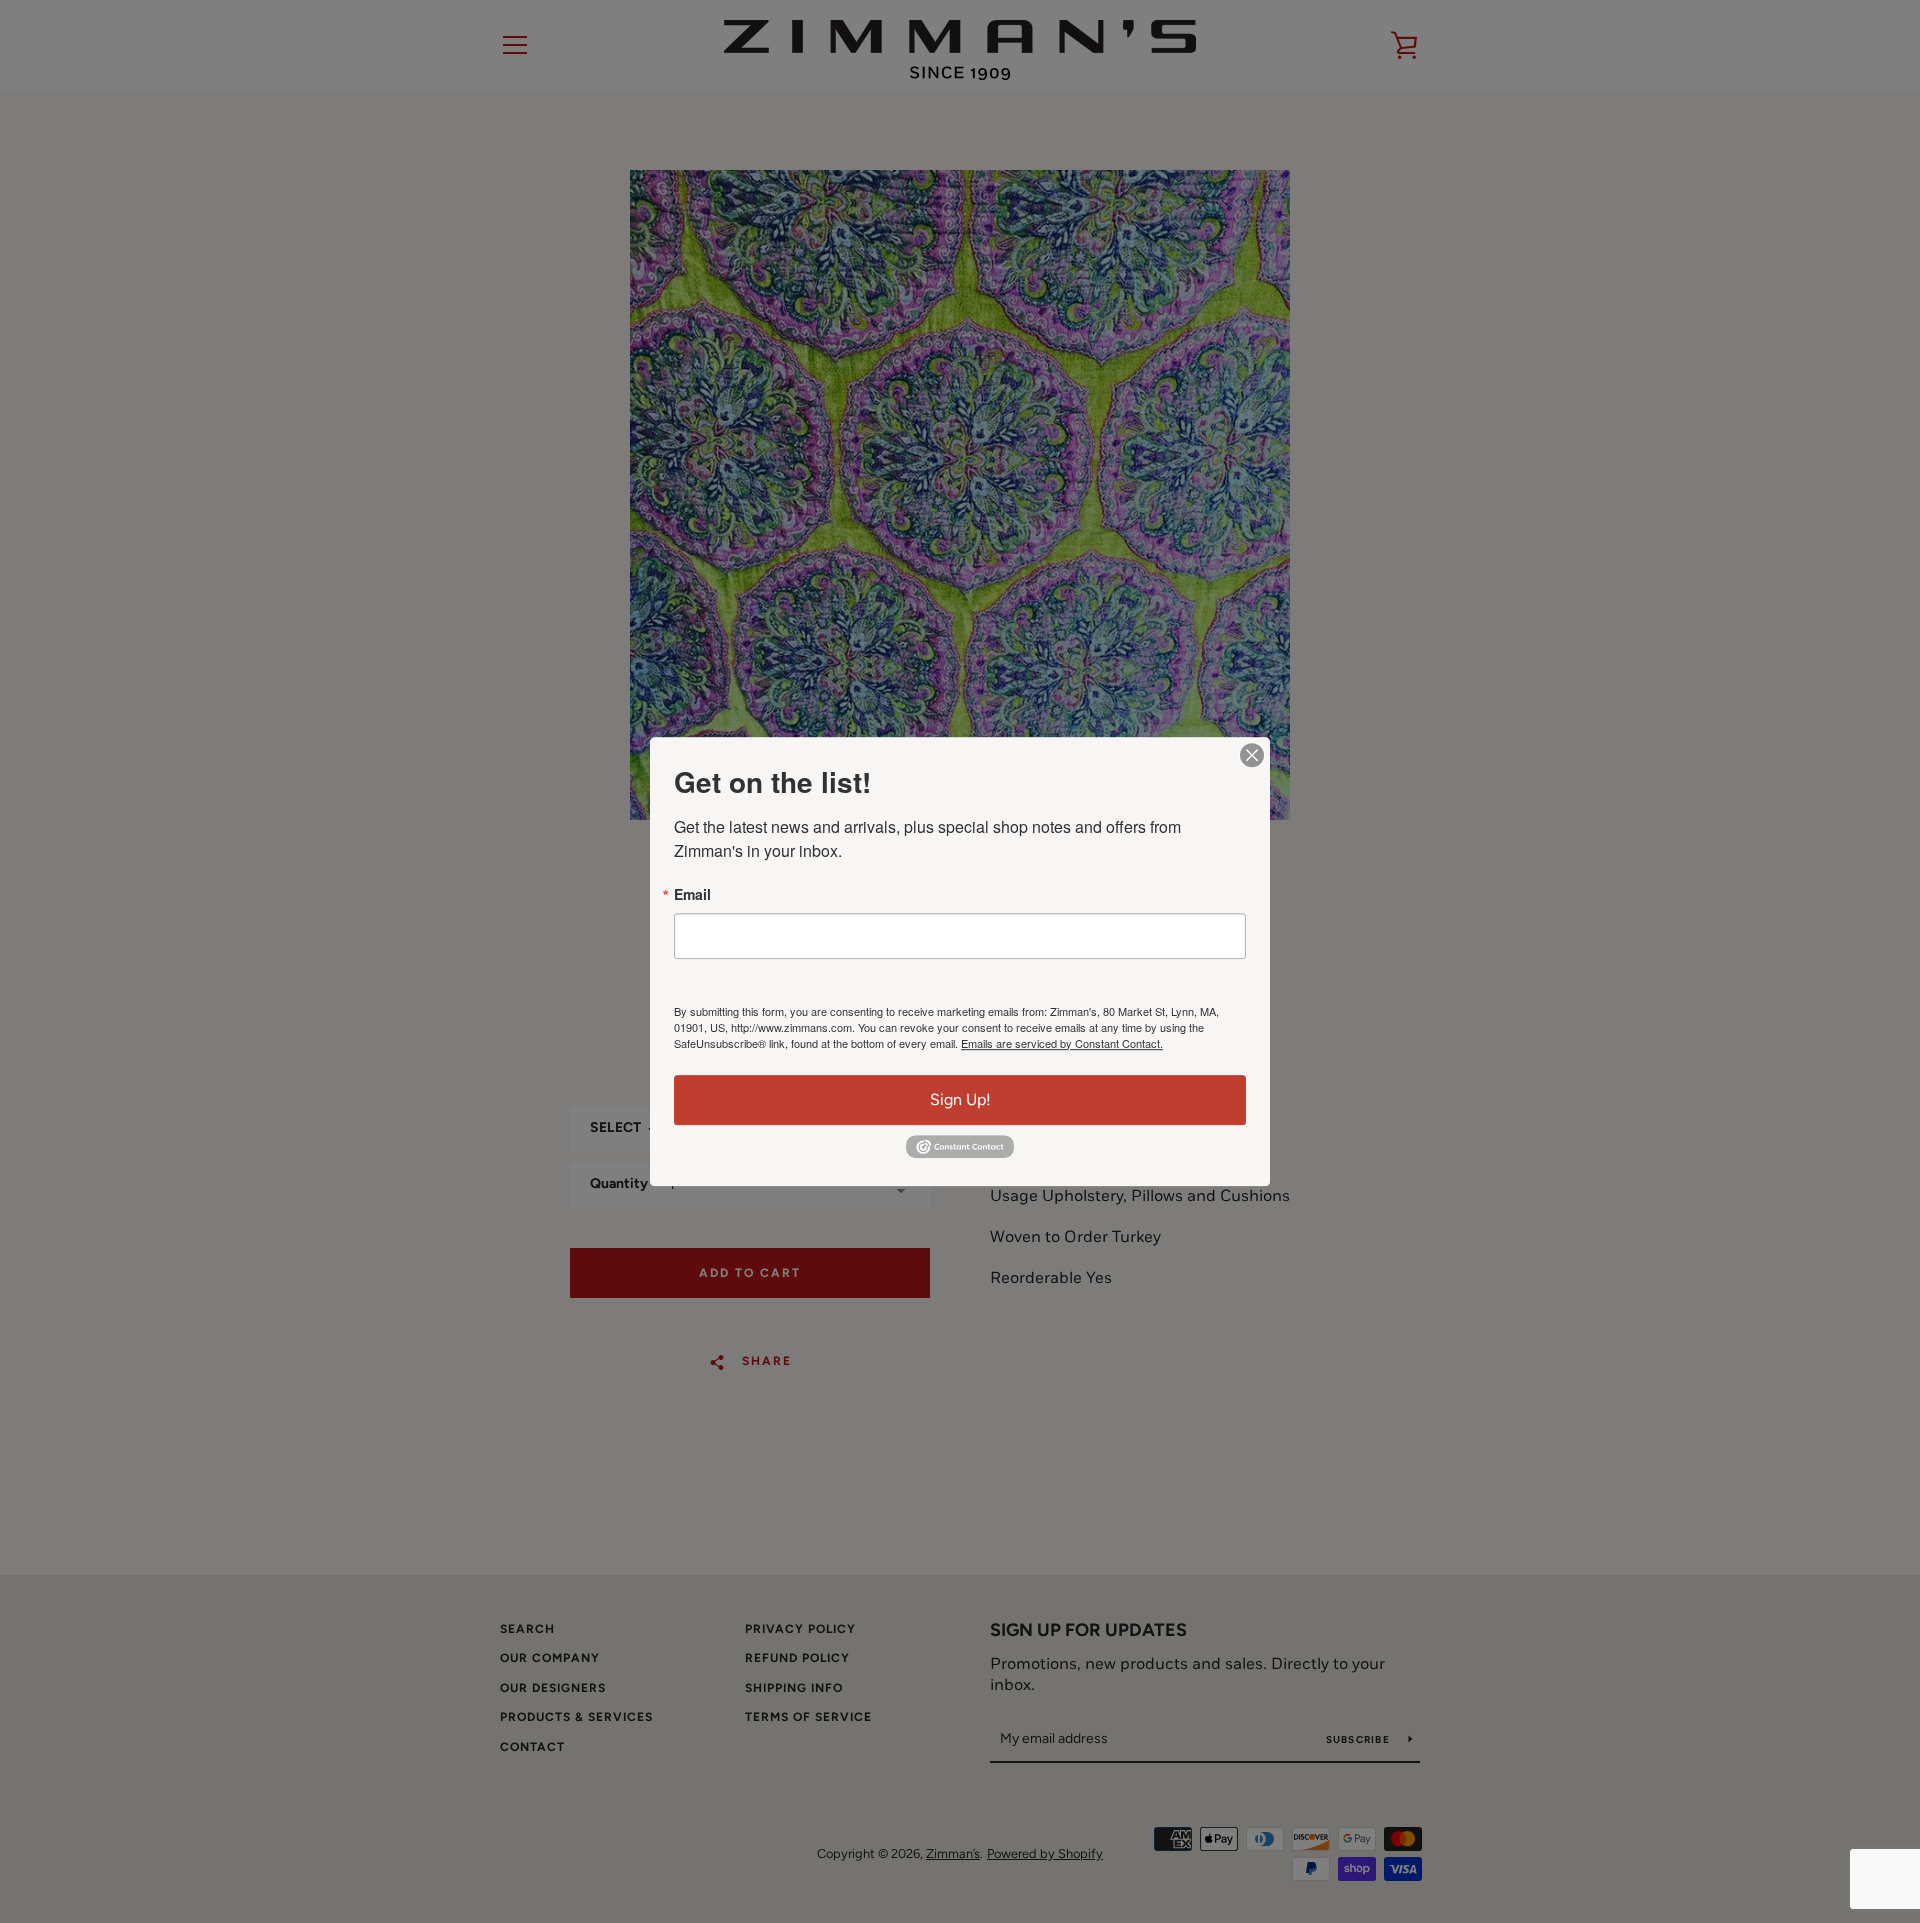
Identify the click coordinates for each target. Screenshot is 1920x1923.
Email (692, 894)
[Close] (1252, 755)
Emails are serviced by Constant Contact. (1062, 1043)
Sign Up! (960, 1099)
